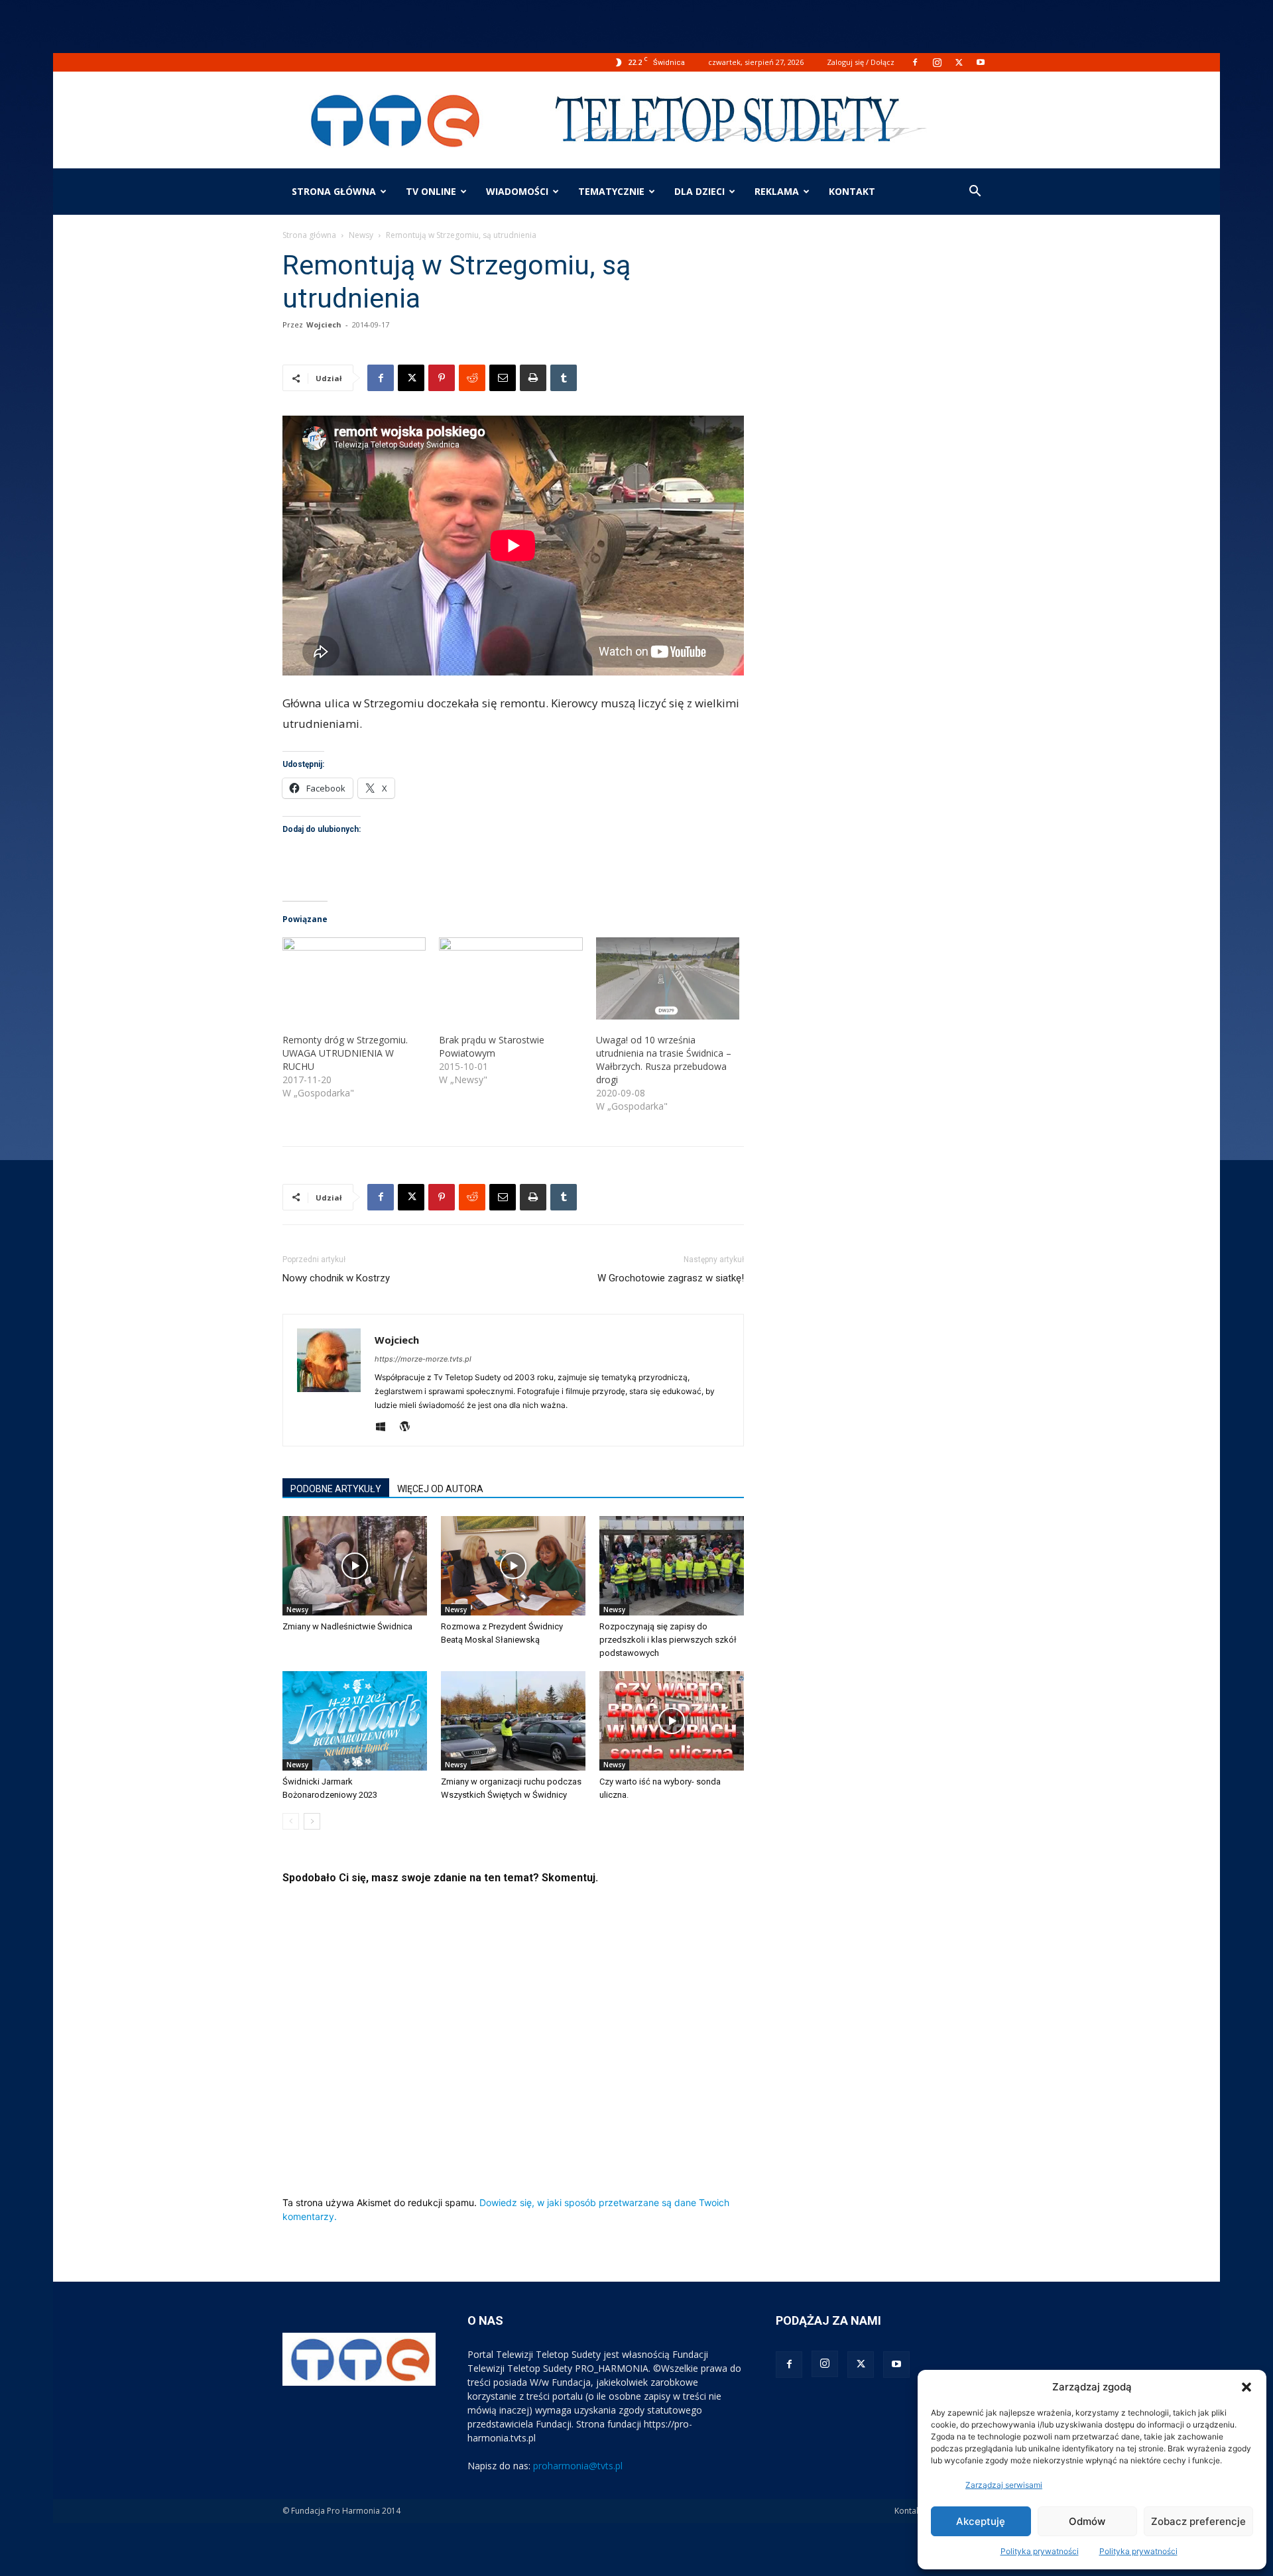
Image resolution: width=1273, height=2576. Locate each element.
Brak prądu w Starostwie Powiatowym (492, 1046)
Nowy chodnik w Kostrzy (336, 1278)
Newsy (361, 235)
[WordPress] (409, 1427)
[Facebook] (915, 62)
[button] (1246, 2387)
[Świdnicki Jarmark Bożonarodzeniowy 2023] (355, 1721)
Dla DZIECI (699, 191)
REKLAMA (777, 191)
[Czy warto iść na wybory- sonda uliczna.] (672, 1721)
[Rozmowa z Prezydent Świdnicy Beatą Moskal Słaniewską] (513, 1566)
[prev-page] (291, 1821)
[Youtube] (981, 62)
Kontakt (909, 2511)
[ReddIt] (472, 378)
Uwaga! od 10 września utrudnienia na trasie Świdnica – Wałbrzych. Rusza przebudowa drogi (664, 1060)
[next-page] (312, 1821)
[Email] (503, 378)
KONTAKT (852, 191)
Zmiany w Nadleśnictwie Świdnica (347, 1626)
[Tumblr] (564, 378)
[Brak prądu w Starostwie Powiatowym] (511, 978)
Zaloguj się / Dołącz (861, 62)
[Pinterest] (442, 378)
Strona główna (334, 191)
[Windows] (386, 1427)
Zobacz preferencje (1198, 2521)
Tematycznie (611, 191)
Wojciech (324, 324)
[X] (959, 62)
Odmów (1087, 2521)
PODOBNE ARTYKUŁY (336, 1489)
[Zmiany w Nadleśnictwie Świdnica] (355, 1566)
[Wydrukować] (533, 378)
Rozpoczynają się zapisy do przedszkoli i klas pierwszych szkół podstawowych (668, 1640)
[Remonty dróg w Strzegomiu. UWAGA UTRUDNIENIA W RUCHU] (354, 978)
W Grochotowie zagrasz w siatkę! (671, 1278)
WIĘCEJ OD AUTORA (440, 1489)
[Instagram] (937, 62)
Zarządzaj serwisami (1004, 2485)
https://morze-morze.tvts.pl (423, 1359)
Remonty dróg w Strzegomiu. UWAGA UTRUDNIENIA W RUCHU (345, 1053)
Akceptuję (981, 2521)
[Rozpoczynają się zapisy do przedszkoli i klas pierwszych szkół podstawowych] (672, 1566)
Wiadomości (517, 191)
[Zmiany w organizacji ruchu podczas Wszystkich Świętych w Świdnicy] (513, 1721)
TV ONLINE (431, 191)
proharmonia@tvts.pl (578, 2466)
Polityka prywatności (1040, 2551)
